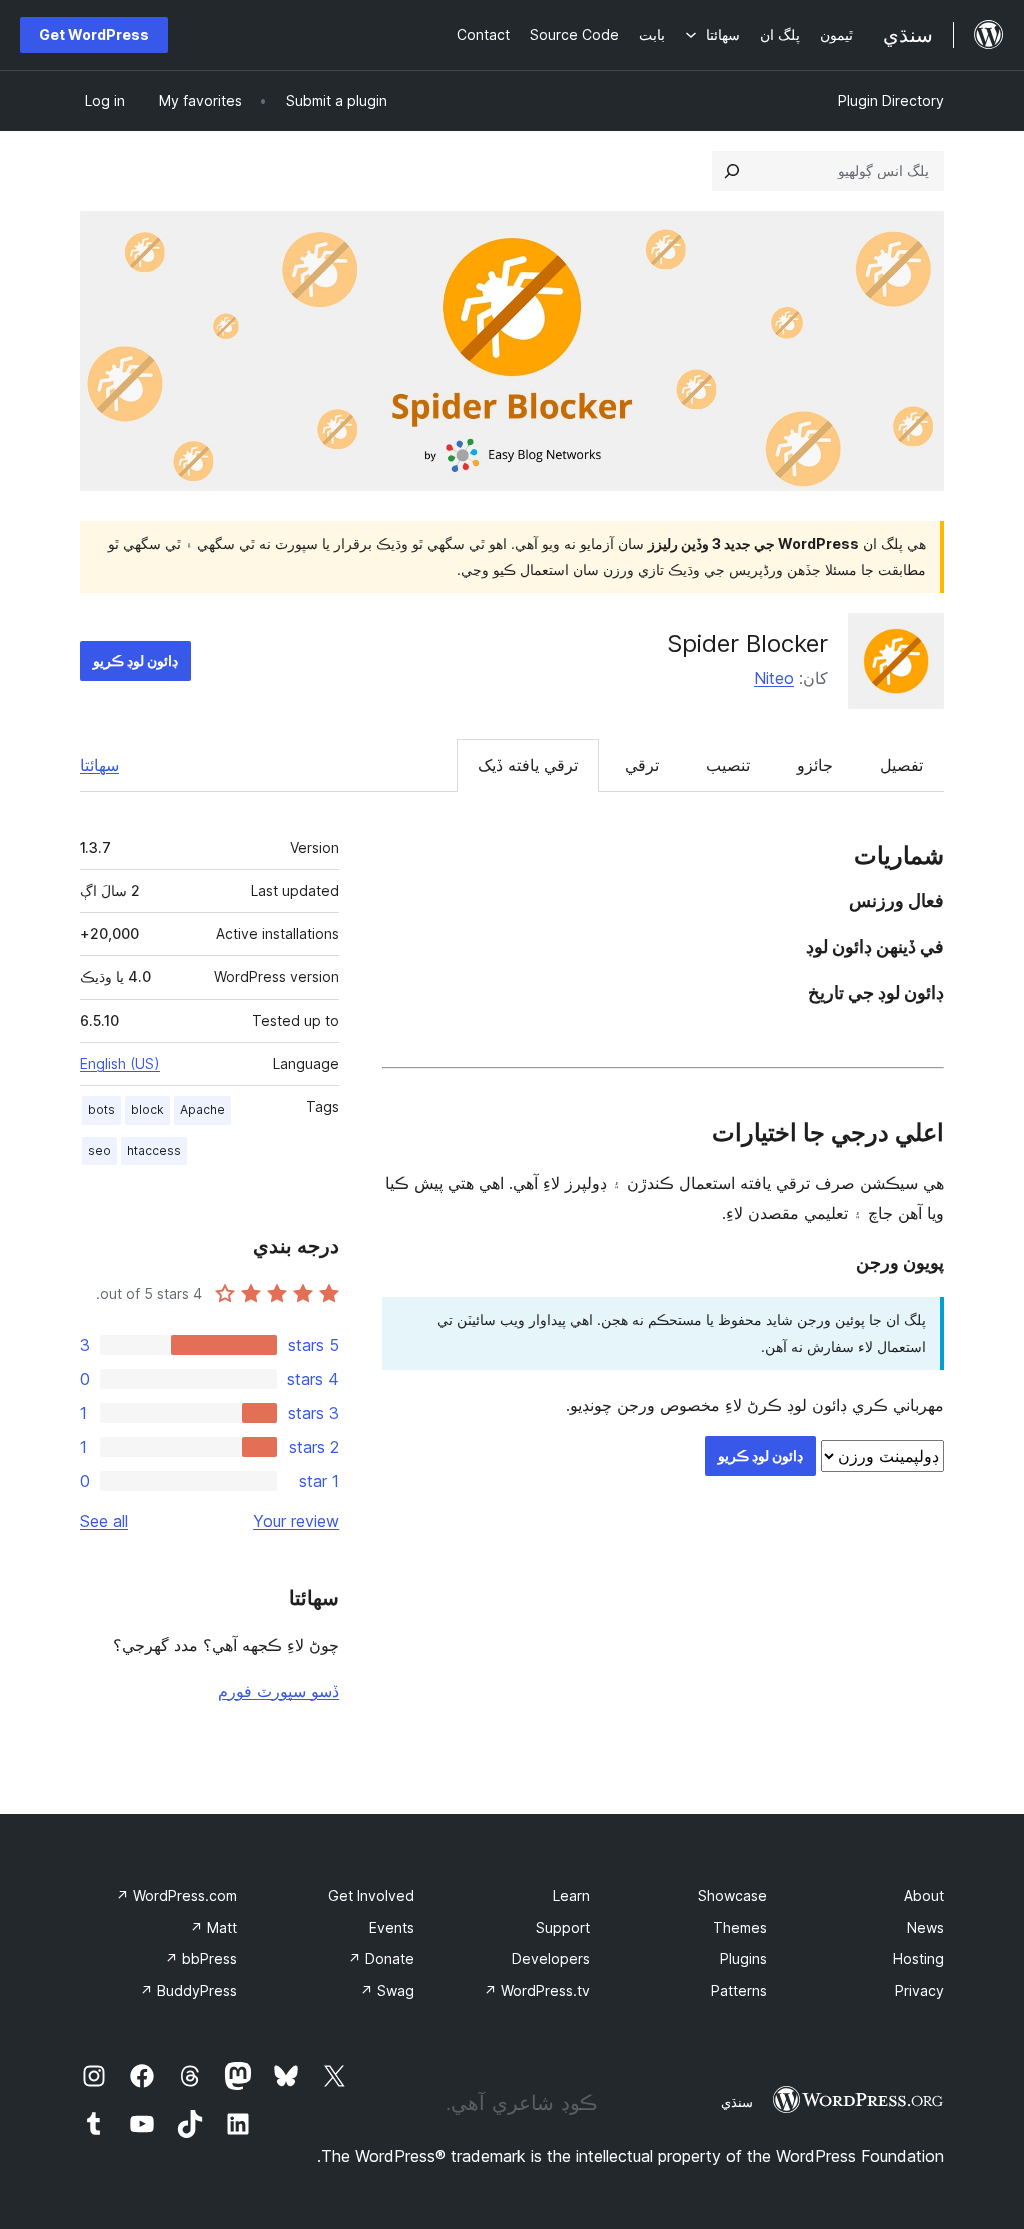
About (924, 1895)
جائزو (815, 765)
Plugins (743, 1958)
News (925, 1927)
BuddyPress (188, 1990)
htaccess (154, 1150)
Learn (571, 1895)
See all (104, 1521)
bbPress (201, 1958)
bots (101, 1109)
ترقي (642, 765)
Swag (387, 1990)
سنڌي (737, 2102)
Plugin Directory (891, 100)
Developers (551, 1958)
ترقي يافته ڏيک (528, 765)
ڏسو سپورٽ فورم (278, 1691)
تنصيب (728, 765)
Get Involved (371, 1895)
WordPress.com (176, 1895)
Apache (202, 1109)
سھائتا (99, 765)
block (147, 1109)
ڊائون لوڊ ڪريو (135, 660)
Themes (740, 1927)
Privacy (919, 1990)
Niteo (774, 678)
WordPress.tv (537, 1990)
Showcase (732, 1895)
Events (391, 1927)
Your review (296, 1521)
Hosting (918, 1958)
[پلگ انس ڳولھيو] (732, 171)
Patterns (739, 1990)
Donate (381, 1958)
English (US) (120, 1063)
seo (99, 1150)
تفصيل (901, 765)
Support (563, 1927)
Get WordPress (94, 34)
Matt (213, 1927)
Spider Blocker (747, 643)
